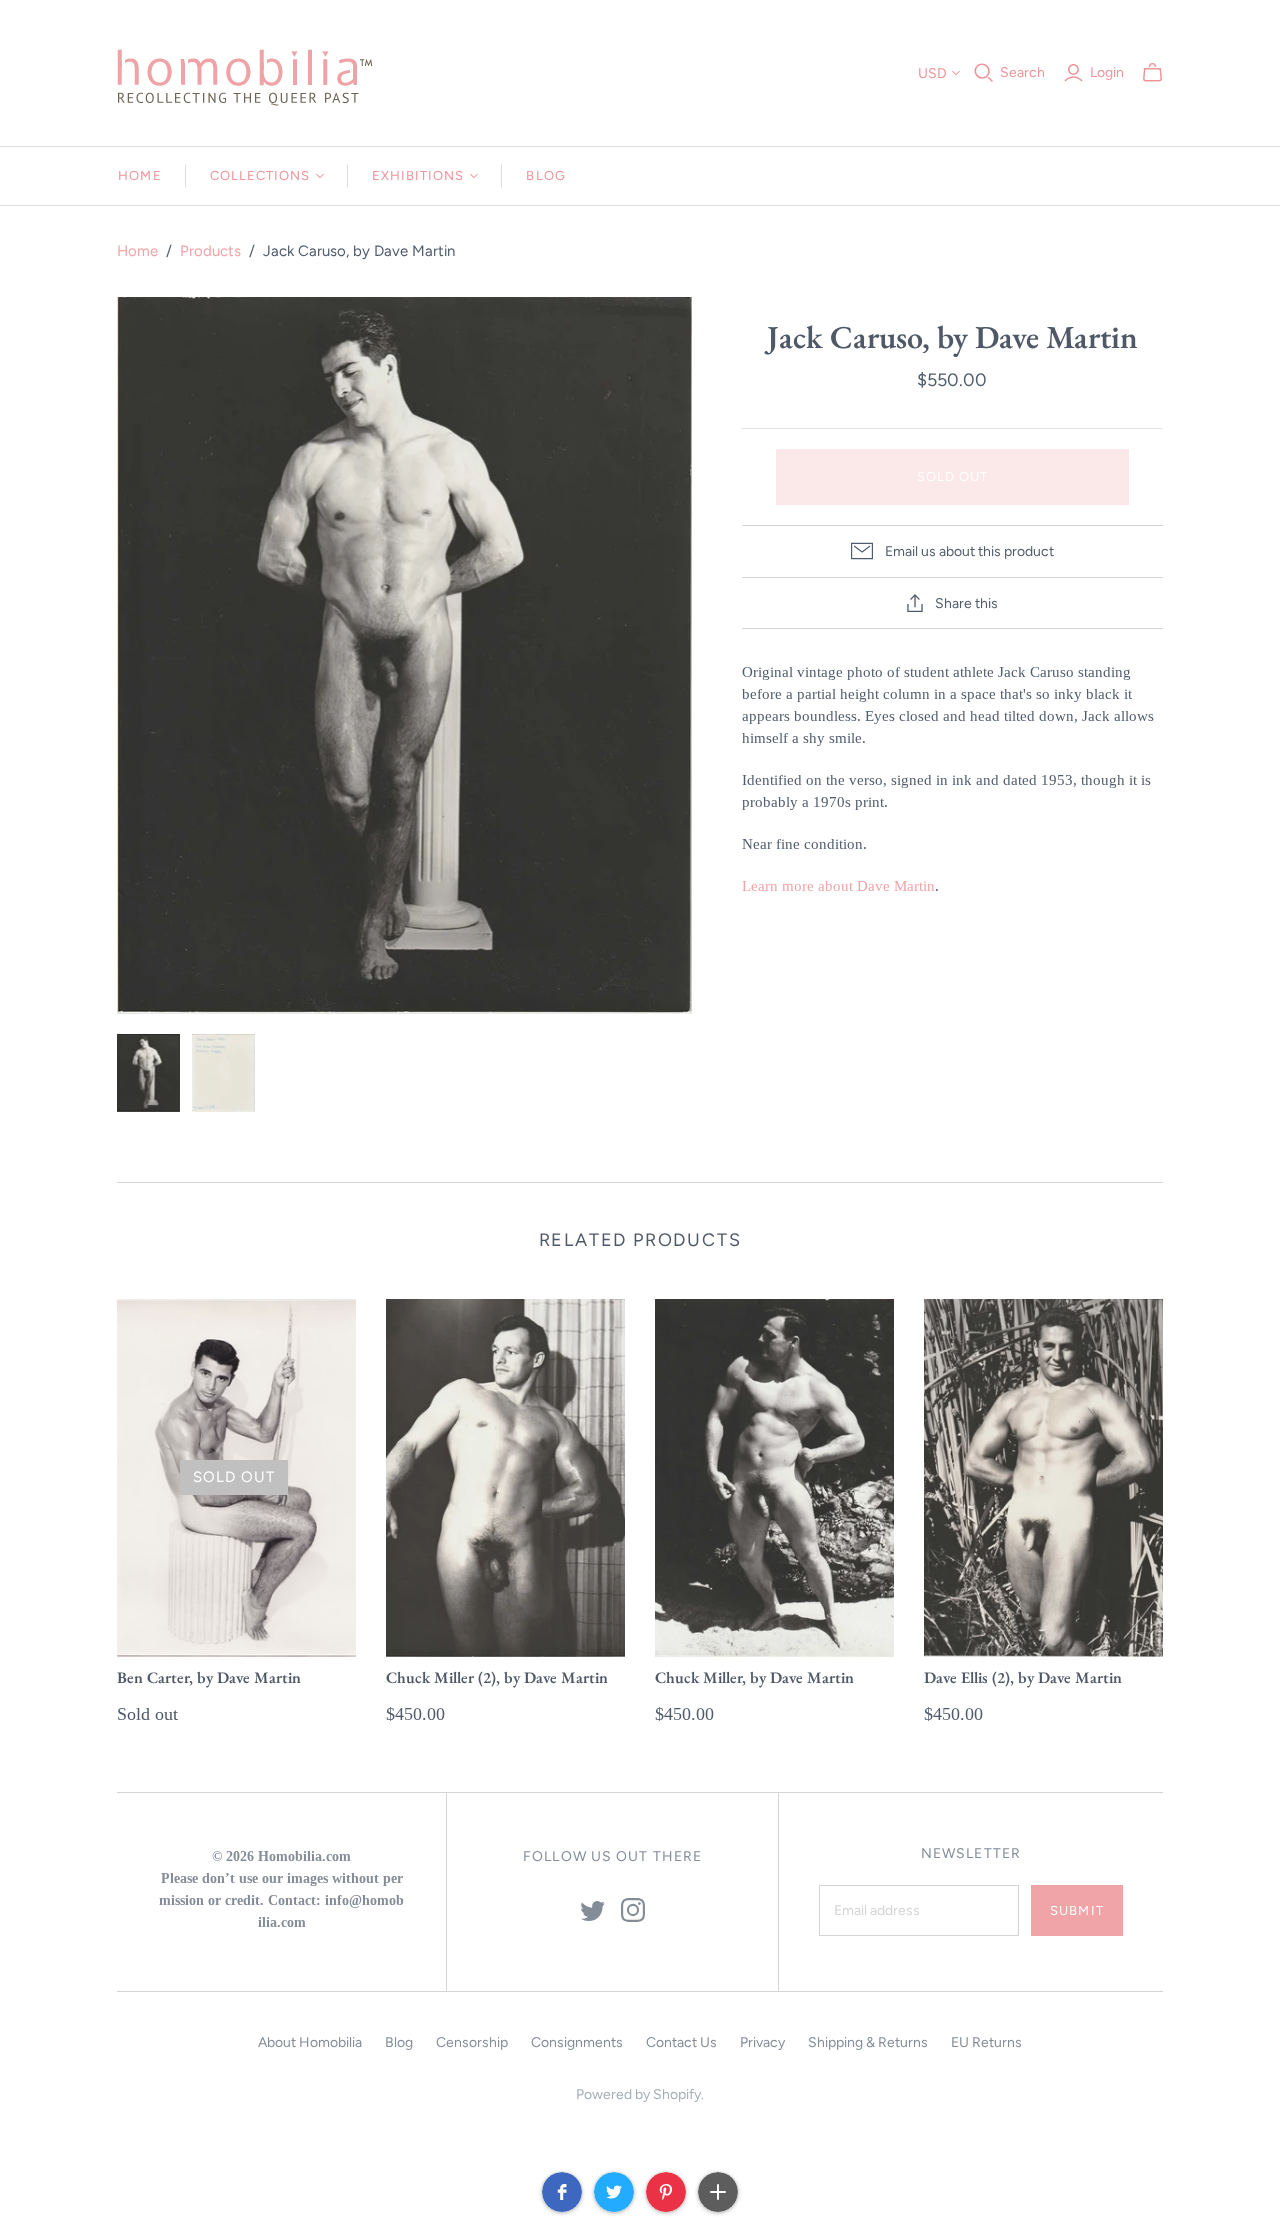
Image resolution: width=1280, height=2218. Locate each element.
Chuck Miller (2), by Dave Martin (497, 1677)
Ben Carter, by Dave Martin (209, 1677)
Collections (260, 175)
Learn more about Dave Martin (838, 886)
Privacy (762, 2042)
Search (1022, 72)
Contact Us (681, 2042)
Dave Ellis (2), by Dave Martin (1023, 1677)
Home (139, 175)
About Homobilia (310, 2042)
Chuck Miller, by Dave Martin (754, 1677)
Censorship (472, 2042)
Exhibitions (418, 175)
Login (1107, 72)
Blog (545, 175)
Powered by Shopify (638, 2094)
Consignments (577, 2042)
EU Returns (986, 2042)
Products (210, 251)
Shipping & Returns (868, 2042)
